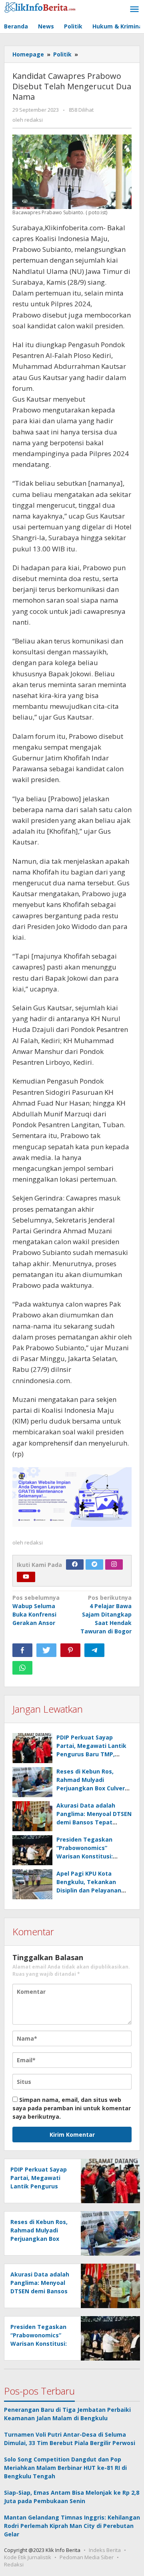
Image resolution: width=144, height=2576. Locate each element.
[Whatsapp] (22, 1668)
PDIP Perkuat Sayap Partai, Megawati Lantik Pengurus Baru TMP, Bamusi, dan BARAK (39, 2186)
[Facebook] (75, 1565)
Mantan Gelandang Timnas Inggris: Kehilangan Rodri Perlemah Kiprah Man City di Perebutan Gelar (72, 2526)
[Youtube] (26, 1577)
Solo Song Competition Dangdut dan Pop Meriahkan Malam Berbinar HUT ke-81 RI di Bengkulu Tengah (65, 2468)
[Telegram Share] (94, 1650)
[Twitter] (94, 1565)
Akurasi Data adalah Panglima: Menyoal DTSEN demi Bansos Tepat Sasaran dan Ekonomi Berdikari (94, 1822)
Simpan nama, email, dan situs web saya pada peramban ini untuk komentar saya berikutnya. (72, 2108)
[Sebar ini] (22, 1650)
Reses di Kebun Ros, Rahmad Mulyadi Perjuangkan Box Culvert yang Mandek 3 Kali (39, 2239)
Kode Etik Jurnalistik (28, 2557)
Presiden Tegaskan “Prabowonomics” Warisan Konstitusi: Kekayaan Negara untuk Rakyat (92, 1856)
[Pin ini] (70, 1650)
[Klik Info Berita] (40, 6)
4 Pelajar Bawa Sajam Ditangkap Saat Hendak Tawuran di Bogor (106, 1614)
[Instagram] (114, 1565)
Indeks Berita (105, 2550)
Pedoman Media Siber (87, 2557)
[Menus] (134, 10)
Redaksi (14, 2564)
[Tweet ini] (46, 1650)
